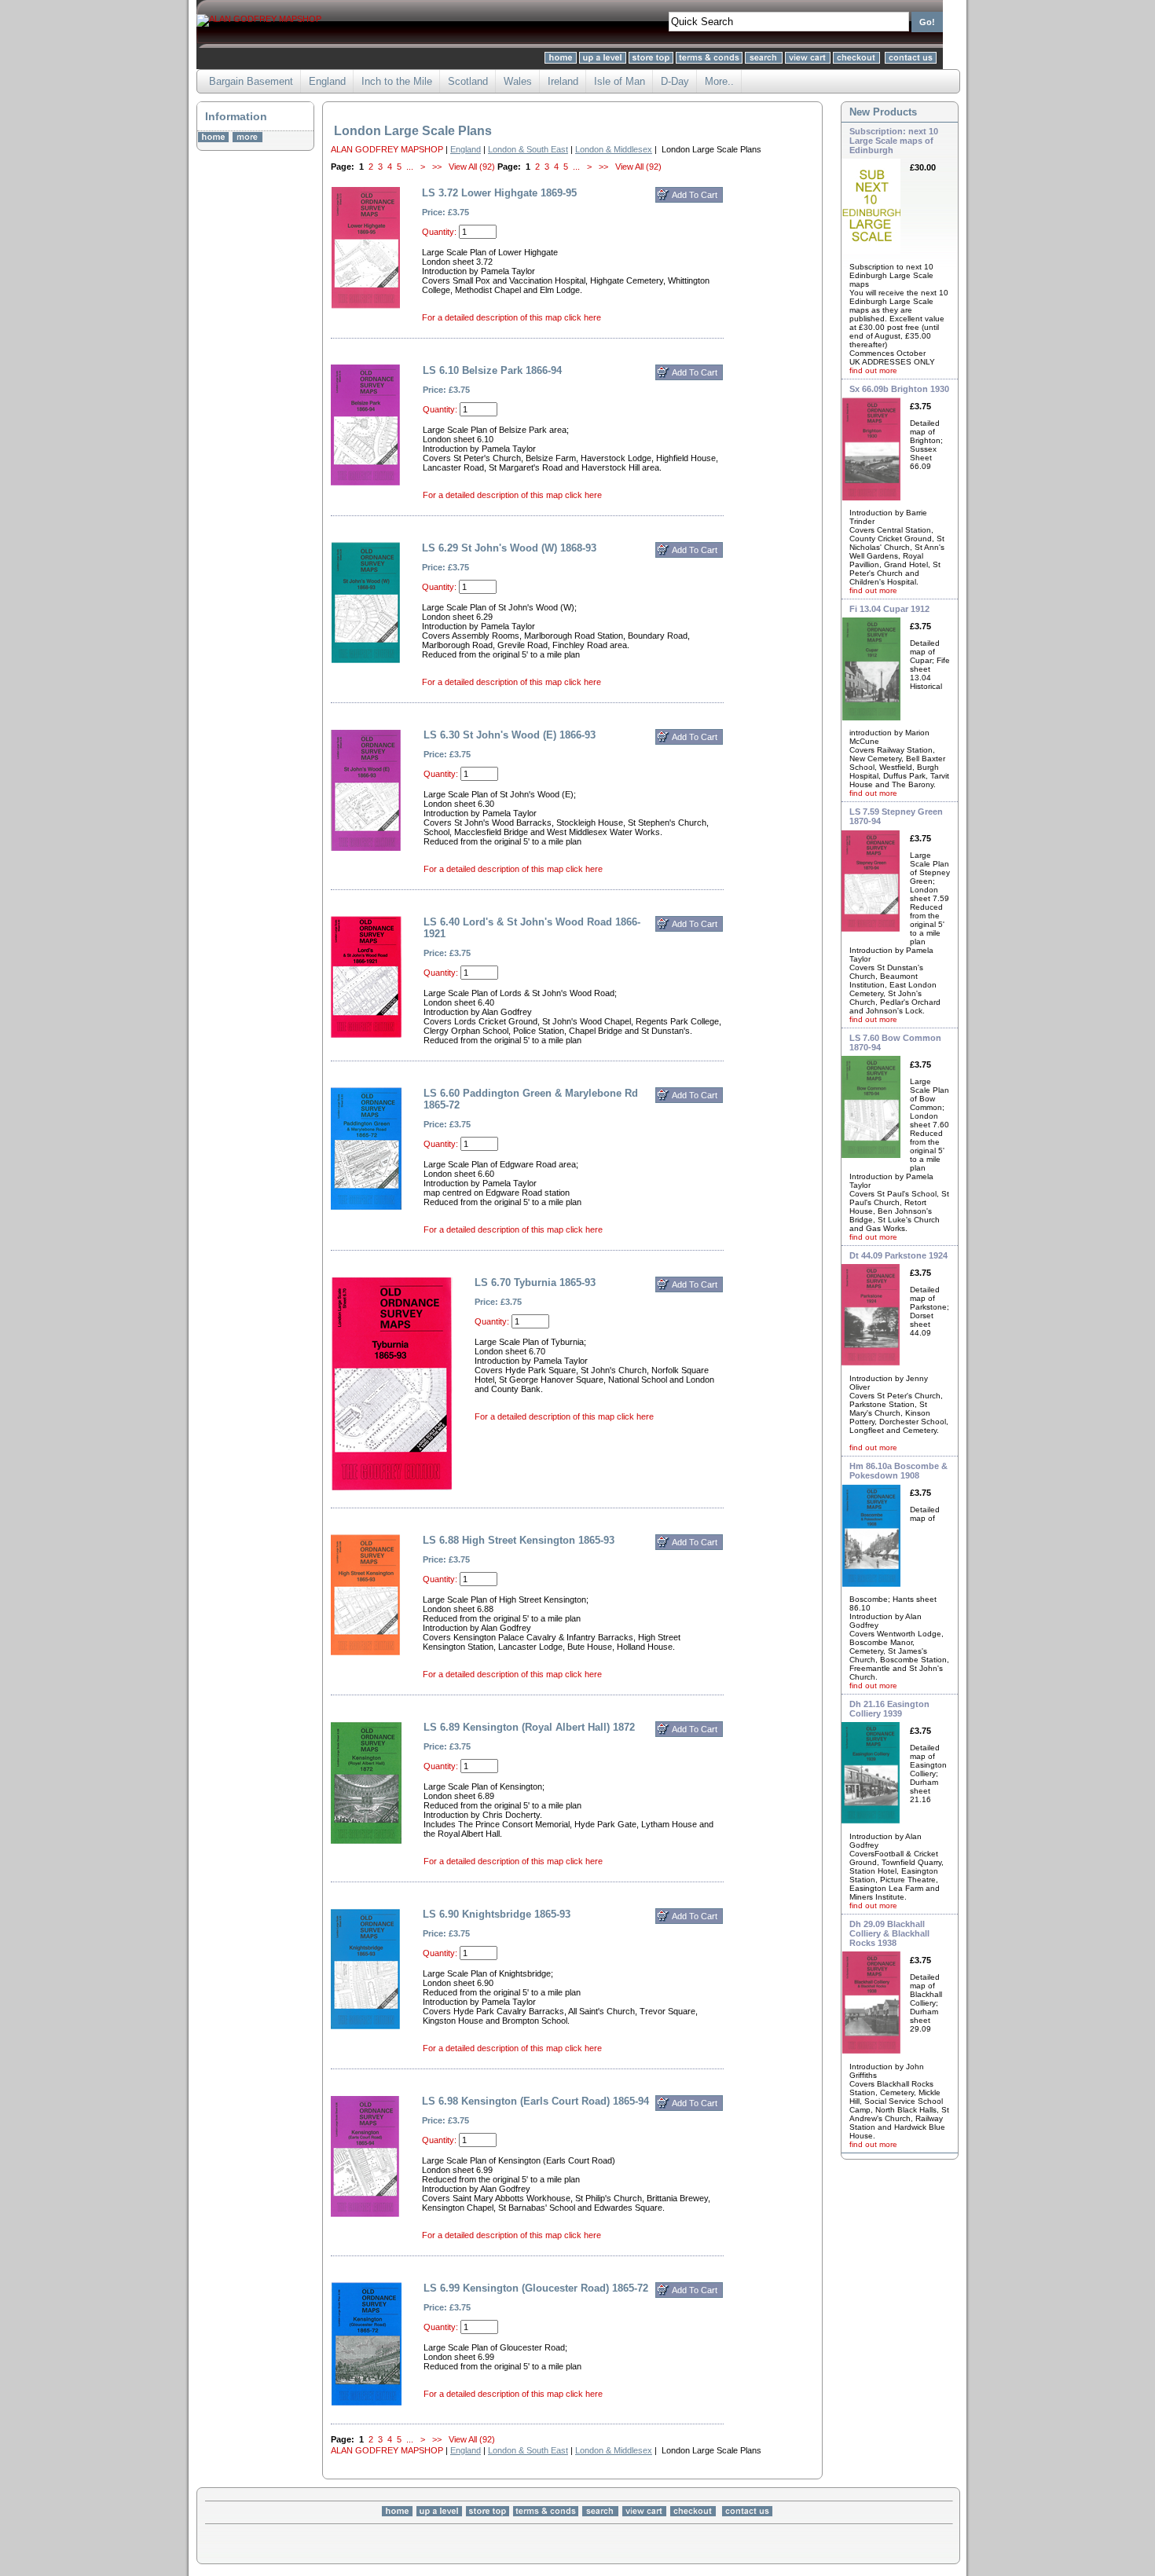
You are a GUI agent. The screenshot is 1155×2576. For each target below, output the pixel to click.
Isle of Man (620, 81)
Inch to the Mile (397, 81)
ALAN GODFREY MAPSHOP (387, 149)
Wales (518, 81)
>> (437, 167)
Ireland (563, 81)
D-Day (675, 81)
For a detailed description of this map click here (511, 317)
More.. (719, 81)
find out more (873, 370)
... (410, 167)
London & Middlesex (614, 149)
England (327, 81)
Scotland (468, 81)
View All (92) (472, 167)
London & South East (528, 149)
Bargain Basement (251, 81)
